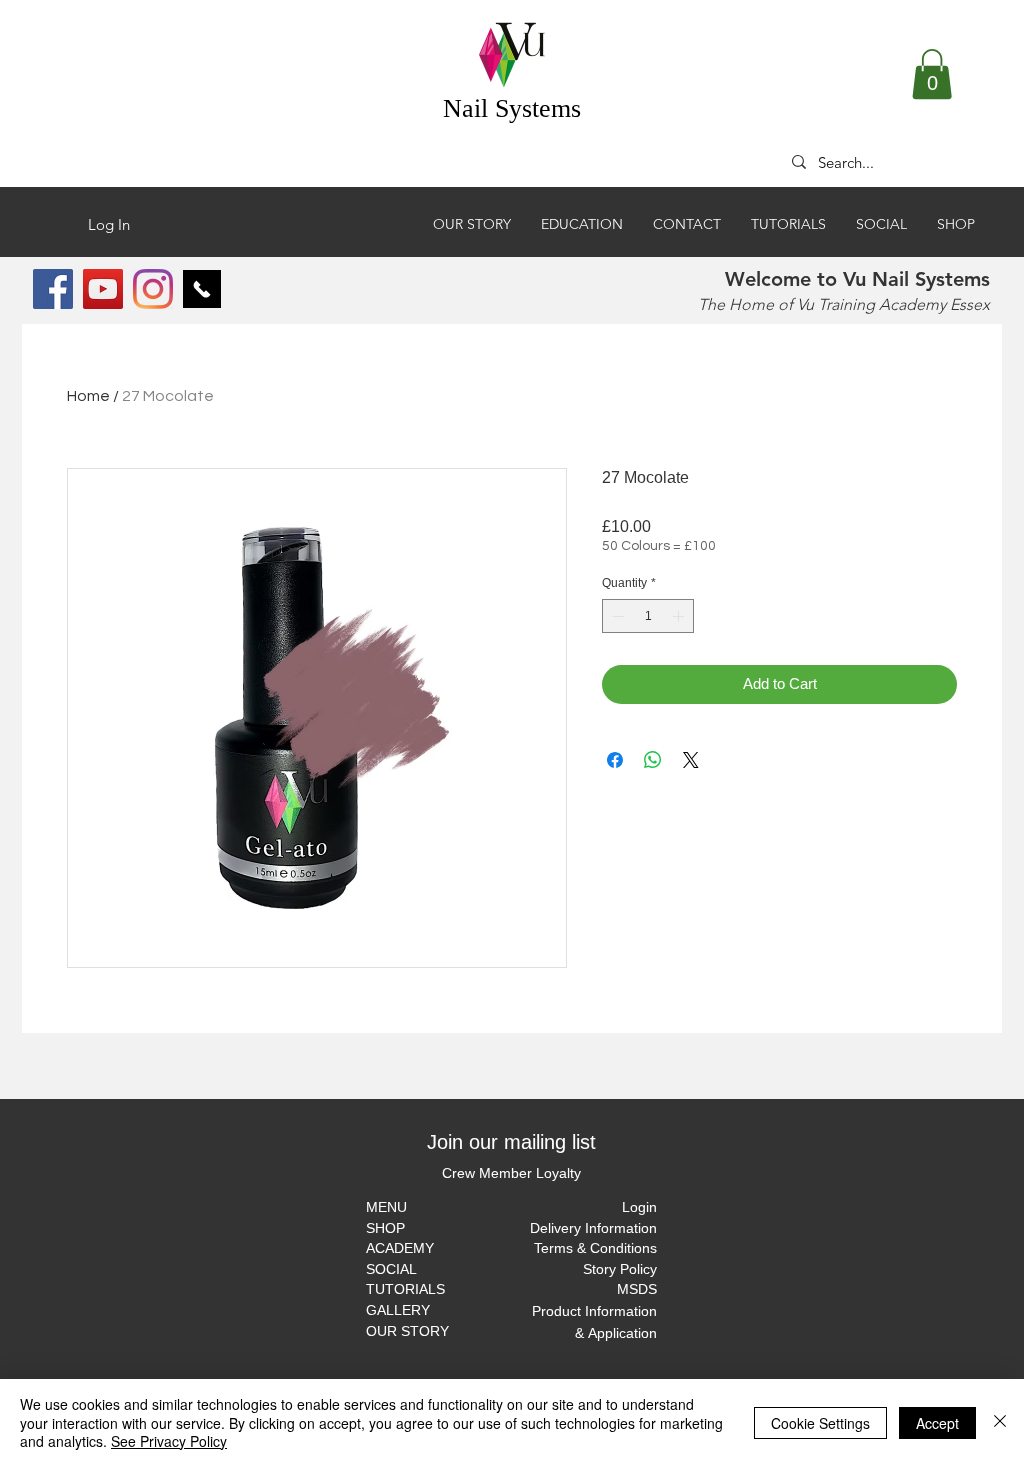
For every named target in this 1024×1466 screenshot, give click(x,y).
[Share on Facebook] (615, 760)
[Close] (1000, 1422)
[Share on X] (691, 760)
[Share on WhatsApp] (653, 760)
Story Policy (620, 1269)
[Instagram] (153, 289)
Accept (937, 1423)
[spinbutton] (648, 616)
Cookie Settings (820, 1423)
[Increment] (680, 616)
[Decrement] (616, 616)
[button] (932, 74)
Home (88, 396)
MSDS (637, 1289)
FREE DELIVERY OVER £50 (873, 115)
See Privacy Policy (169, 1441)
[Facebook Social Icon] (53, 289)
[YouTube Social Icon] (103, 289)
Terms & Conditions (595, 1248)
